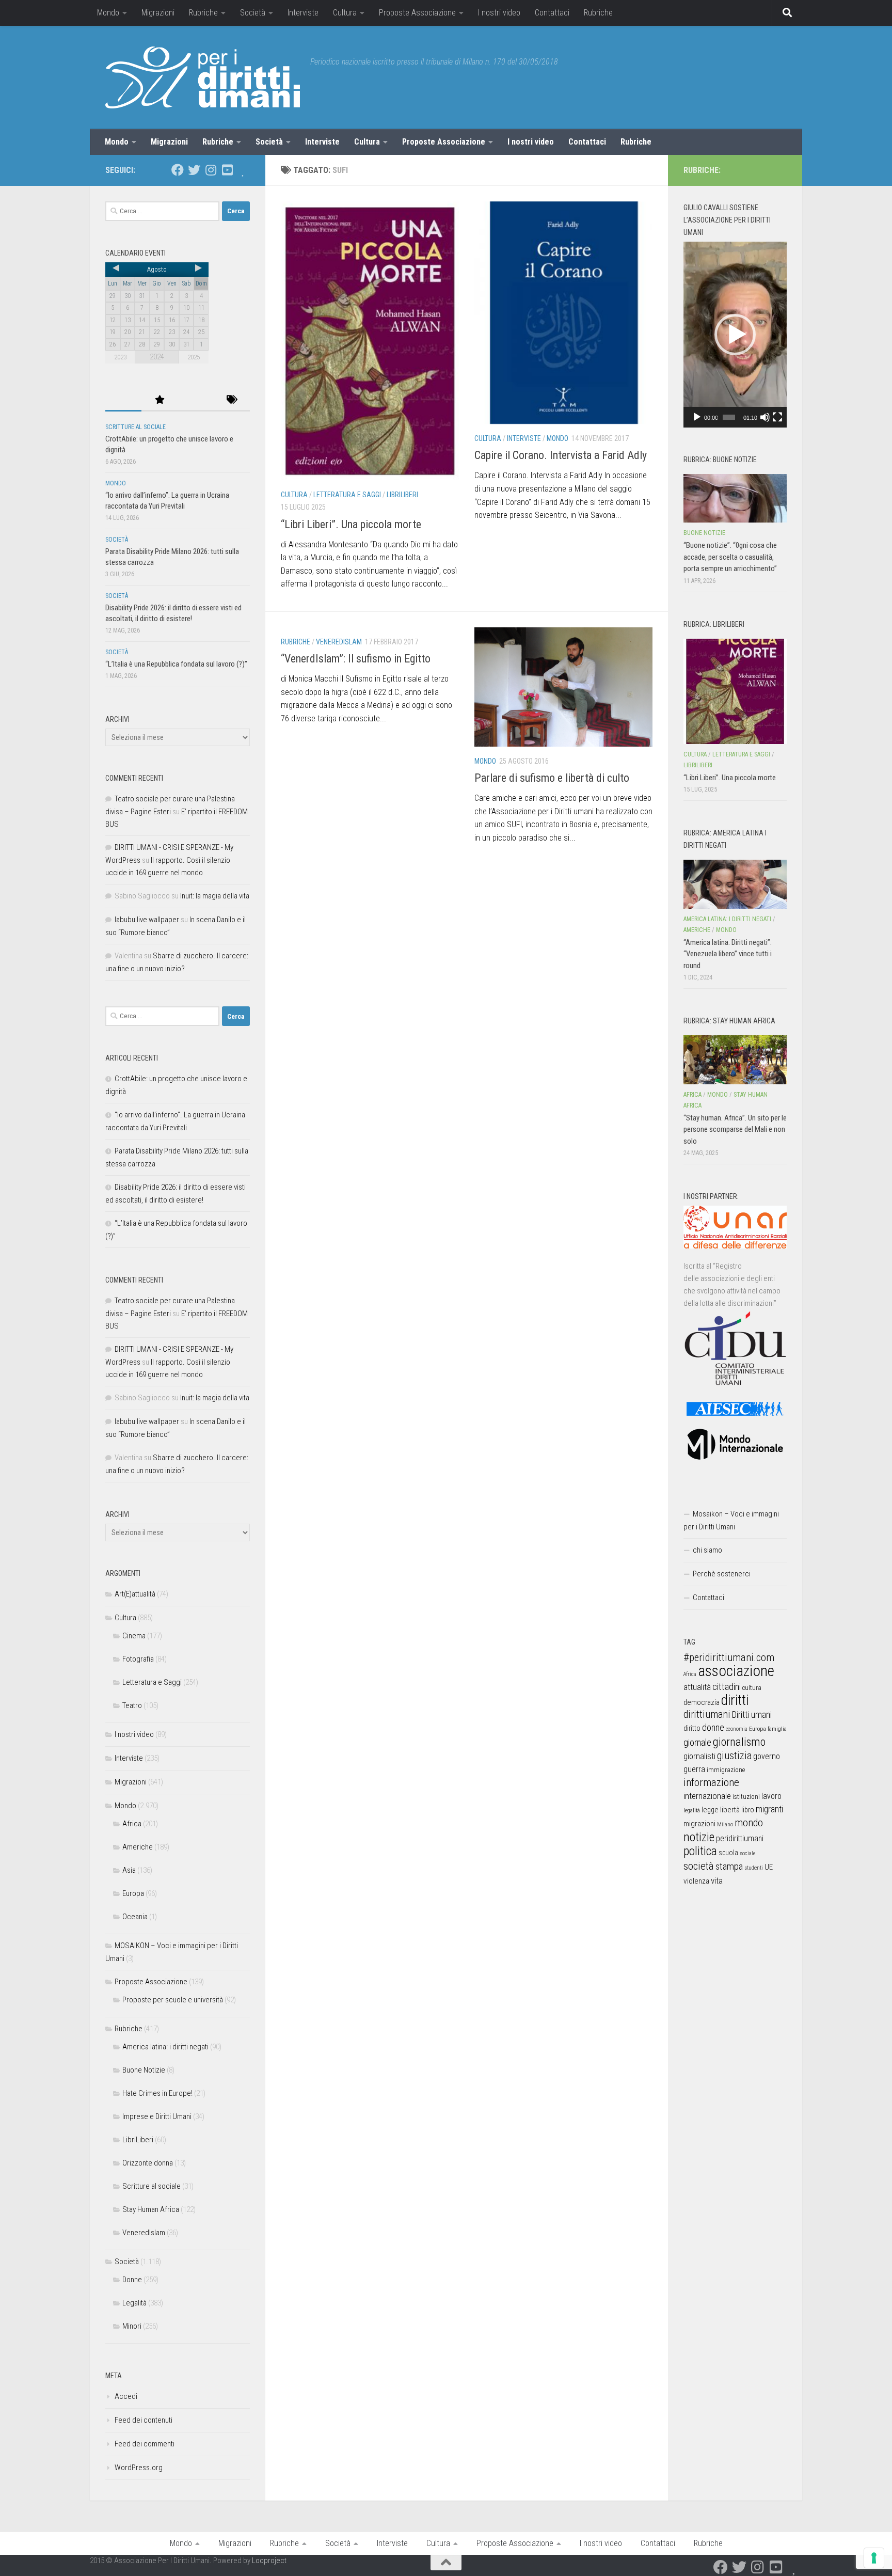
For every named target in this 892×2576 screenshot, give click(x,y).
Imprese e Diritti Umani (157, 2116)
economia (737, 1729)
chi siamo (707, 1550)
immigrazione (726, 1770)
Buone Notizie (144, 2070)
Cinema (134, 1636)
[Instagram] (211, 170)
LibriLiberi (402, 495)
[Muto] (765, 417)
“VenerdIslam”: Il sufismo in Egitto (356, 659)
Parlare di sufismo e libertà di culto (552, 778)
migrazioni (699, 1824)
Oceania (135, 1917)
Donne (132, 2280)
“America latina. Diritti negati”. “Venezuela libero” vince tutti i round (728, 954)
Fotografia (138, 1659)
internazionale (707, 1796)
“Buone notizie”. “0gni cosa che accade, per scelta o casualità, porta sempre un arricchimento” (730, 557)
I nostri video (499, 13)
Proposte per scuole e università (173, 2000)
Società (253, 13)
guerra (694, 1769)
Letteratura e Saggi (347, 495)
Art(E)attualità (135, 1594)
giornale (697, 1742)
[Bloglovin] (244, 170)
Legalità (134, 2303)
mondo (749, 1823)
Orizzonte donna (148, 2163)
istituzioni (746, 1797)
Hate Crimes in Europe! (157, 2093)
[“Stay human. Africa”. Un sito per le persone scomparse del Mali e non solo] (735, 1060)
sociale (747, 1853)
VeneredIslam (339, 642)
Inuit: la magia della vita (215, 896)
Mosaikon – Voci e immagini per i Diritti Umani (731, 1520)
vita (717, 1880)
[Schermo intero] (777, 417)
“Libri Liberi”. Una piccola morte (351, 524)
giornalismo (739, 1742)
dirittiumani (707, 1714)
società (699, 1866)
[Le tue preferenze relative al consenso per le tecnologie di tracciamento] (874, 2558)
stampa (729, 1866)
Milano (725, 1824)
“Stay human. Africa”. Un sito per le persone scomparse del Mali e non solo (735, 1129)
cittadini (727, 1687)
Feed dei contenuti (144, 2420)
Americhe (138, 1847)
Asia (129, 1870)
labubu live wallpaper (147, 920)
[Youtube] (227, 170)
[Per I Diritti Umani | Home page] (203, 77)
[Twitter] (194, 170)
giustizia (734, 1756)
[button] (735, 335)
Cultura (345, 13)
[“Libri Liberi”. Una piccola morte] (735, 691)
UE (769, 1867)
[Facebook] (178, 170)
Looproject (269, 2561)
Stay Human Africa (151, 2209)
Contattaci (552, 13)
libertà (730, 1810)
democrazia (702, 1702)
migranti (769, 1809)
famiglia (777, 1729)
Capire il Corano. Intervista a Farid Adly (561, 455)
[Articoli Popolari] (160, 400)
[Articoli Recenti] (123, 400)
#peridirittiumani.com (729, 1657)
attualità (697, 1687)
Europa (133, 1893)
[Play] (697, 417)
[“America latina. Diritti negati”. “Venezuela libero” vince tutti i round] (735, 884)
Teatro (132, 1705)
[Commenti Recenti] (196, 400)
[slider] (729, 417)
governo (767, 1756)
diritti (735, 1700)
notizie (699, 1837)
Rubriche (203, 13)
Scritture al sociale (136, 427)
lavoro (771, 1796)
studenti (754, 1868)
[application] (735, 335)
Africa (132, 1824)
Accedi (126, 2396)
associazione (736, 1671)
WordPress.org (139, 2468)
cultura (752, 1688)
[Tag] (232, 400)
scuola (728, 1853)
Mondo (108, 13)
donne (713, 1727)
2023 (120, 357)
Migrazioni (158, 13)
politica (700, 1851)
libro (748, 1810)
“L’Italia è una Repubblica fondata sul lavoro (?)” (176, 664)
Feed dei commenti (145, 2444)
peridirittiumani (740, 1838)
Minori (132, 2326)
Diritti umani (752, 1715)
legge (710, 1810)
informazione (711, 1782)
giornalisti (699, 1756)
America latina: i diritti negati (165, 2047)
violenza (696, 1881)
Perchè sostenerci (722, 1574)
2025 (194, 357)
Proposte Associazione (417, 13)
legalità (692, 1810)
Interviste (303, 13)
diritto (692, 1728)
